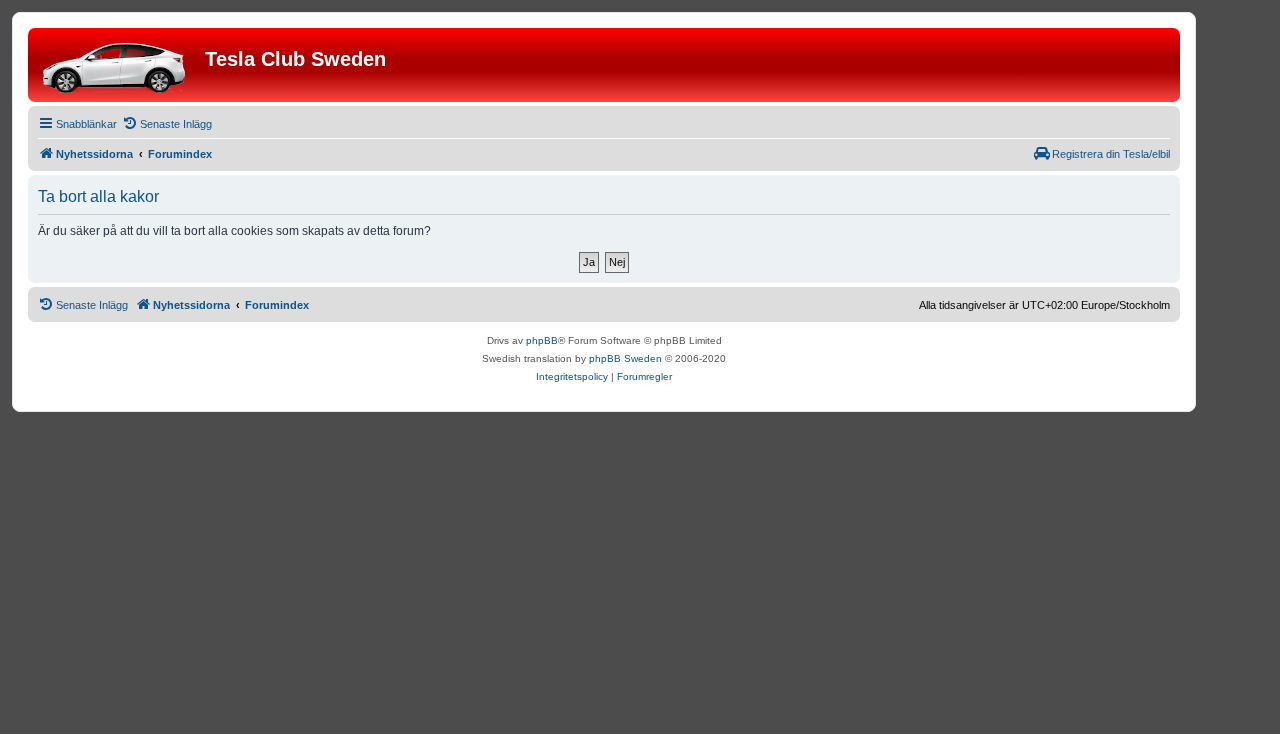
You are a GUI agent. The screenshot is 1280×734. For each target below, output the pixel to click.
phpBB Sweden (625, 358)
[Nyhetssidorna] (119, 65)
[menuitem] (167, 124)
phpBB (542, 340)
